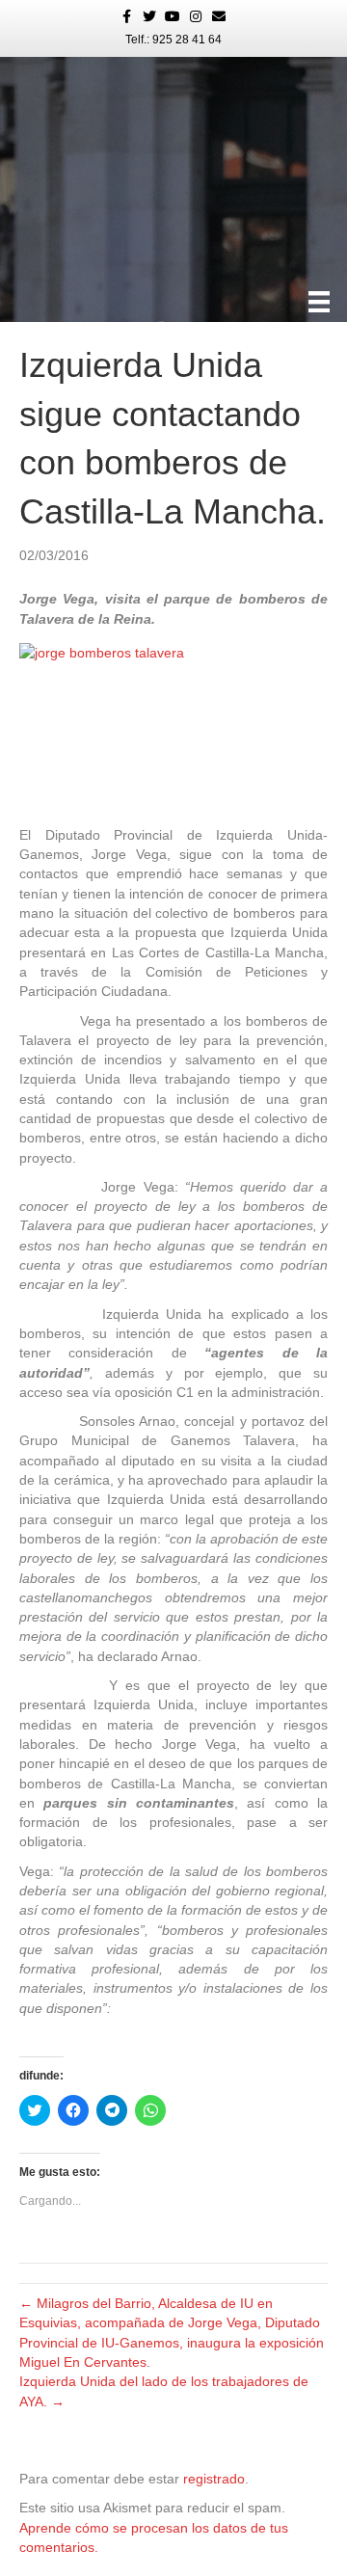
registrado (214, 2479)
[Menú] (319, 302)
